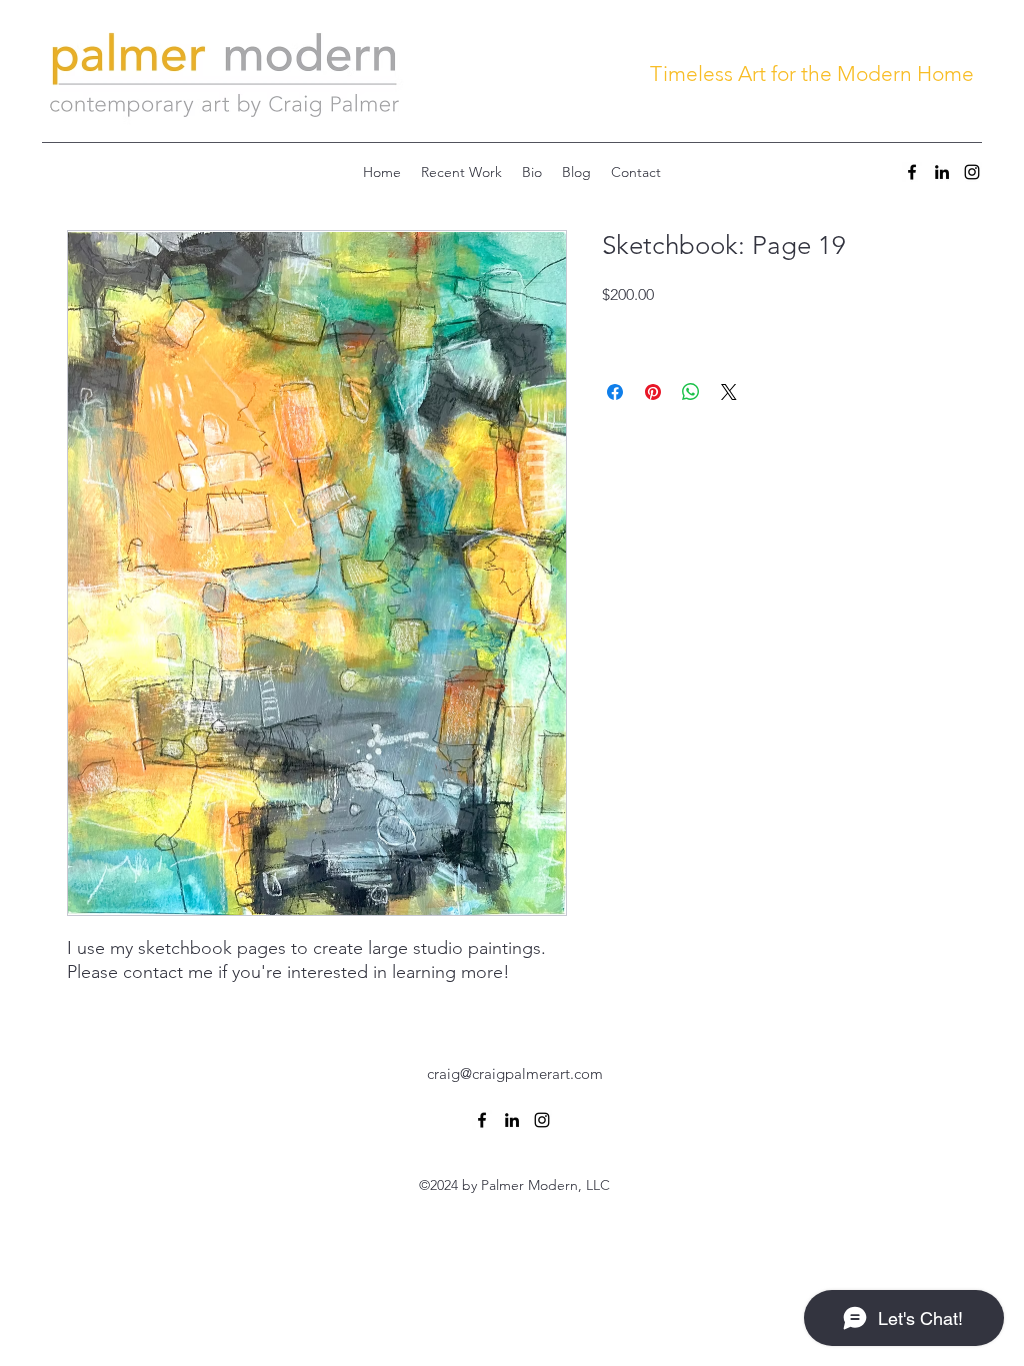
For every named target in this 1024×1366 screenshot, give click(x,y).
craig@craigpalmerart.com (515, 1073)
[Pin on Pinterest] (653, 392)
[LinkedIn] (942, 172)
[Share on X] (729, 392)
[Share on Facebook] (615, 392)
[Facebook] (912, 172)
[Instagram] (972, 172)
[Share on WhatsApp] (691, 392)
